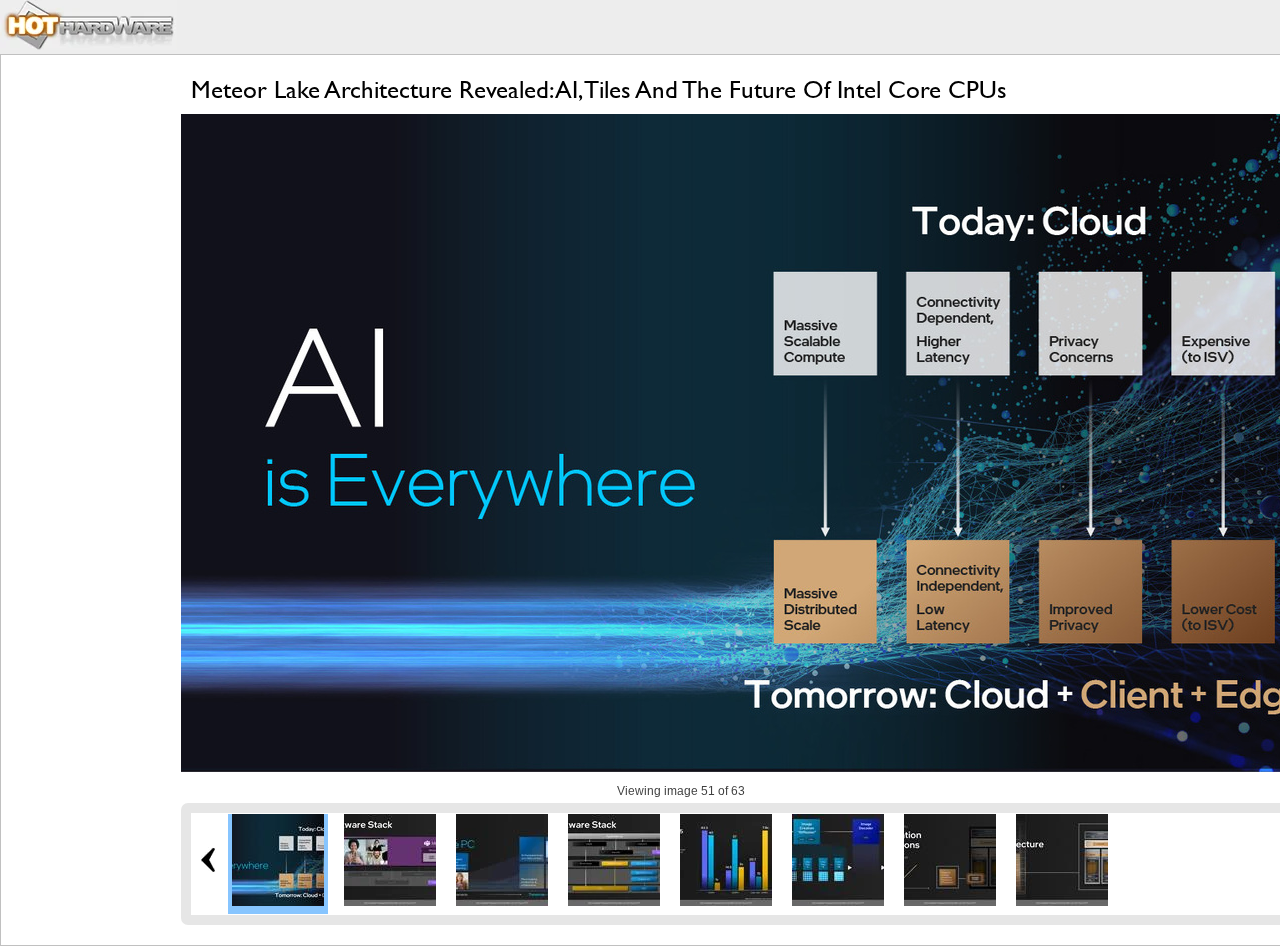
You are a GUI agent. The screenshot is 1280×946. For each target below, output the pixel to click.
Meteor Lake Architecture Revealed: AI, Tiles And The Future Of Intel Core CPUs (599, 89)
